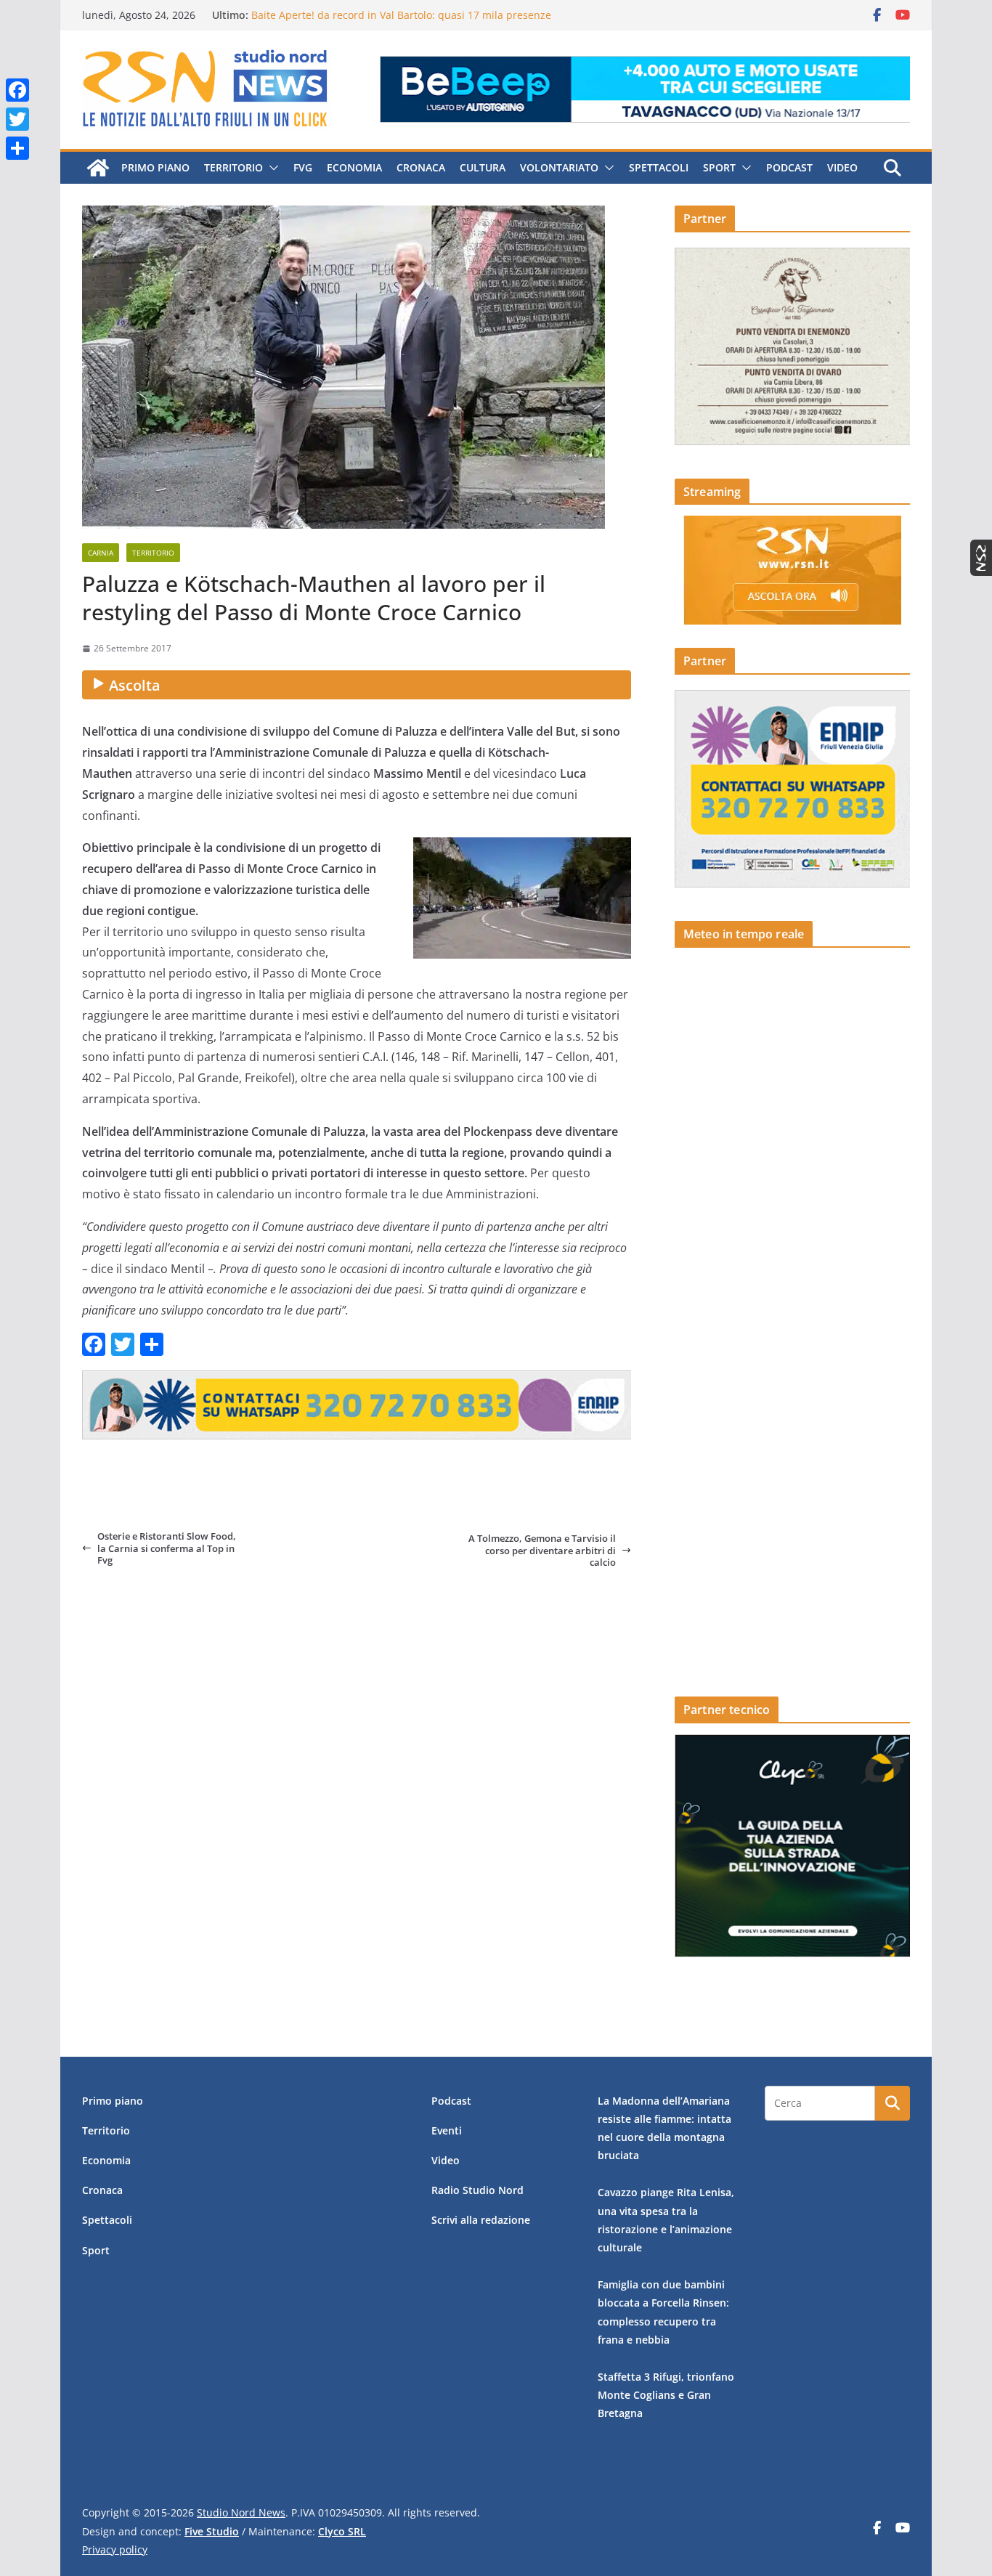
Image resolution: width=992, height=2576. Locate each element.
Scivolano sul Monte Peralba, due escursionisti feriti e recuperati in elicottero (439, 8)
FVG (303, 167)
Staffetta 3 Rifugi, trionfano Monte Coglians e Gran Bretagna (666, 2395)
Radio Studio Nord (477, 2190)
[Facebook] (17, 90)
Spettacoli (659, 167)
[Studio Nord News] (98, 168)
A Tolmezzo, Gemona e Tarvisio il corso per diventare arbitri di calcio (542, 1550)
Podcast (789, 167)
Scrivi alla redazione (481, 2220)
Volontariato (559, 167)
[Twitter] (17, 119)
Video (842, 167)
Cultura (483, 167)
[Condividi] (17, 148)
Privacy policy (115, 2549)
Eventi (447, 2130)
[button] (271, 168)
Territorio (233, 167)
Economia (354, 167)
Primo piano (155, 167)
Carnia (101, 553)
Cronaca (421, 167)
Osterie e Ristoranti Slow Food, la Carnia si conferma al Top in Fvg (167, 1548)
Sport (719, 167)
